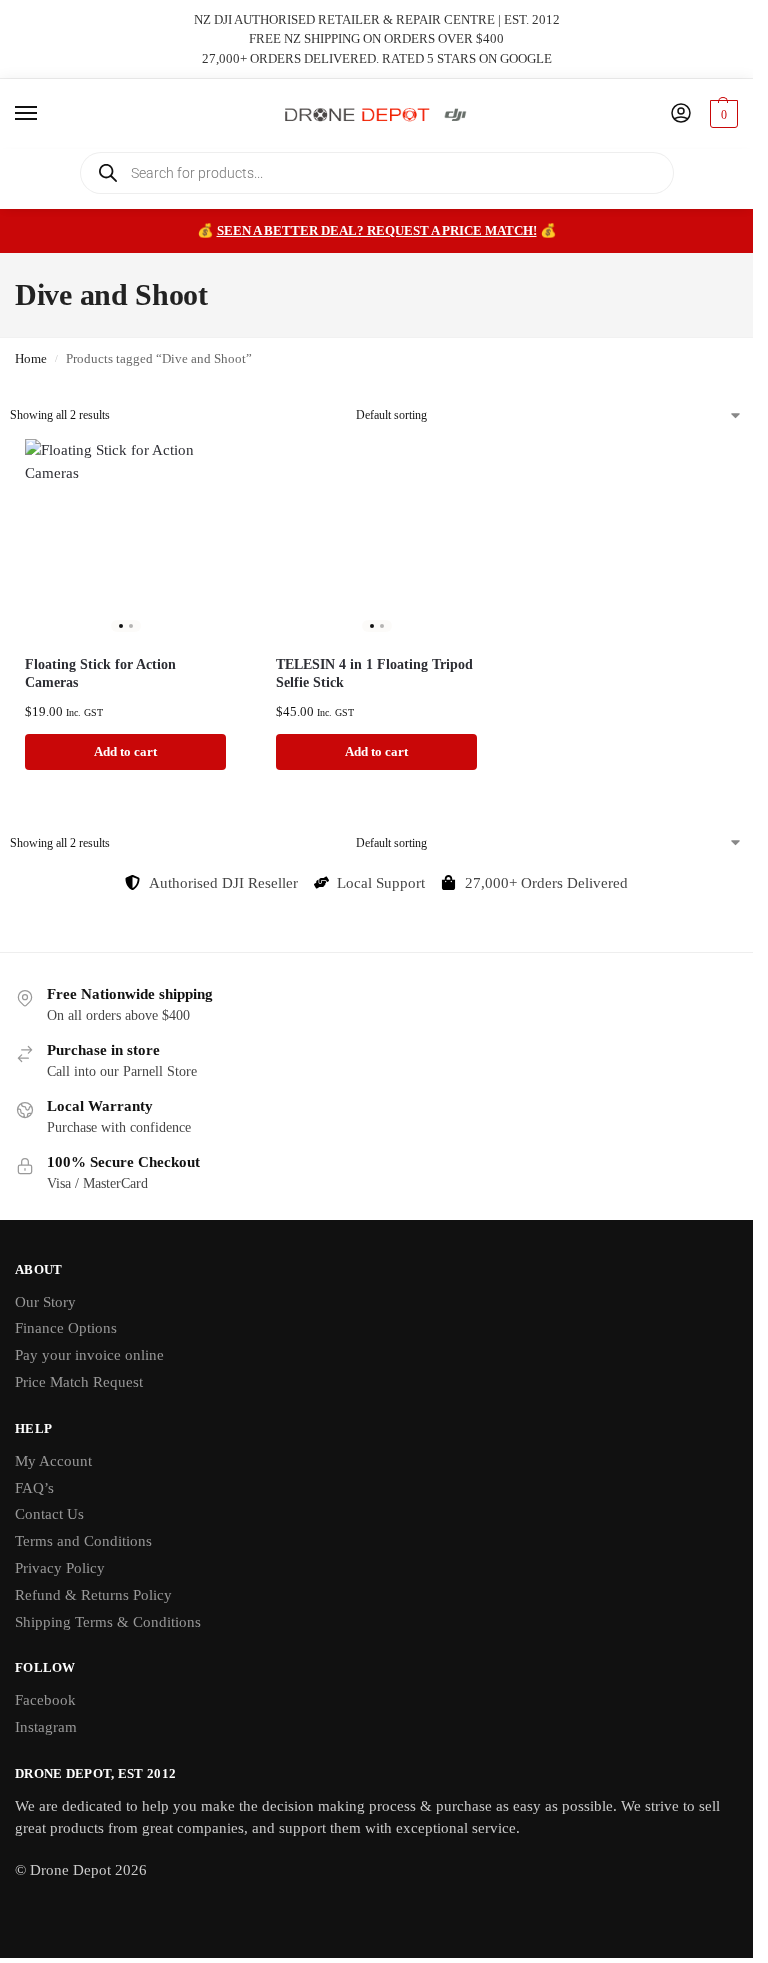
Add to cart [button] (125, 751)
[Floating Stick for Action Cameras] (125, 539)
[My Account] (681, 114)
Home (31, 359)
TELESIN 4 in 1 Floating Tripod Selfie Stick (374, 673)
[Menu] (45, 114)
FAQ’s (34, 1488)
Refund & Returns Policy (93, 1595)
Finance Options (66, 1328)
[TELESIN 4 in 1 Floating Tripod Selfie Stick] (376, 539)
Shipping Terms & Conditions (108, 1622)
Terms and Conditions (83, 1541)
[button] (721, 114)
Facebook (45, 1700)
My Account (53, 1461)
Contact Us (49, 1514)
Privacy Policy (60, 1568)
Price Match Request (79, 1382)
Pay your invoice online (89, 1355)
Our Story (45, 1302)
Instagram (46, 1727)
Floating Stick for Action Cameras (100, 673)
